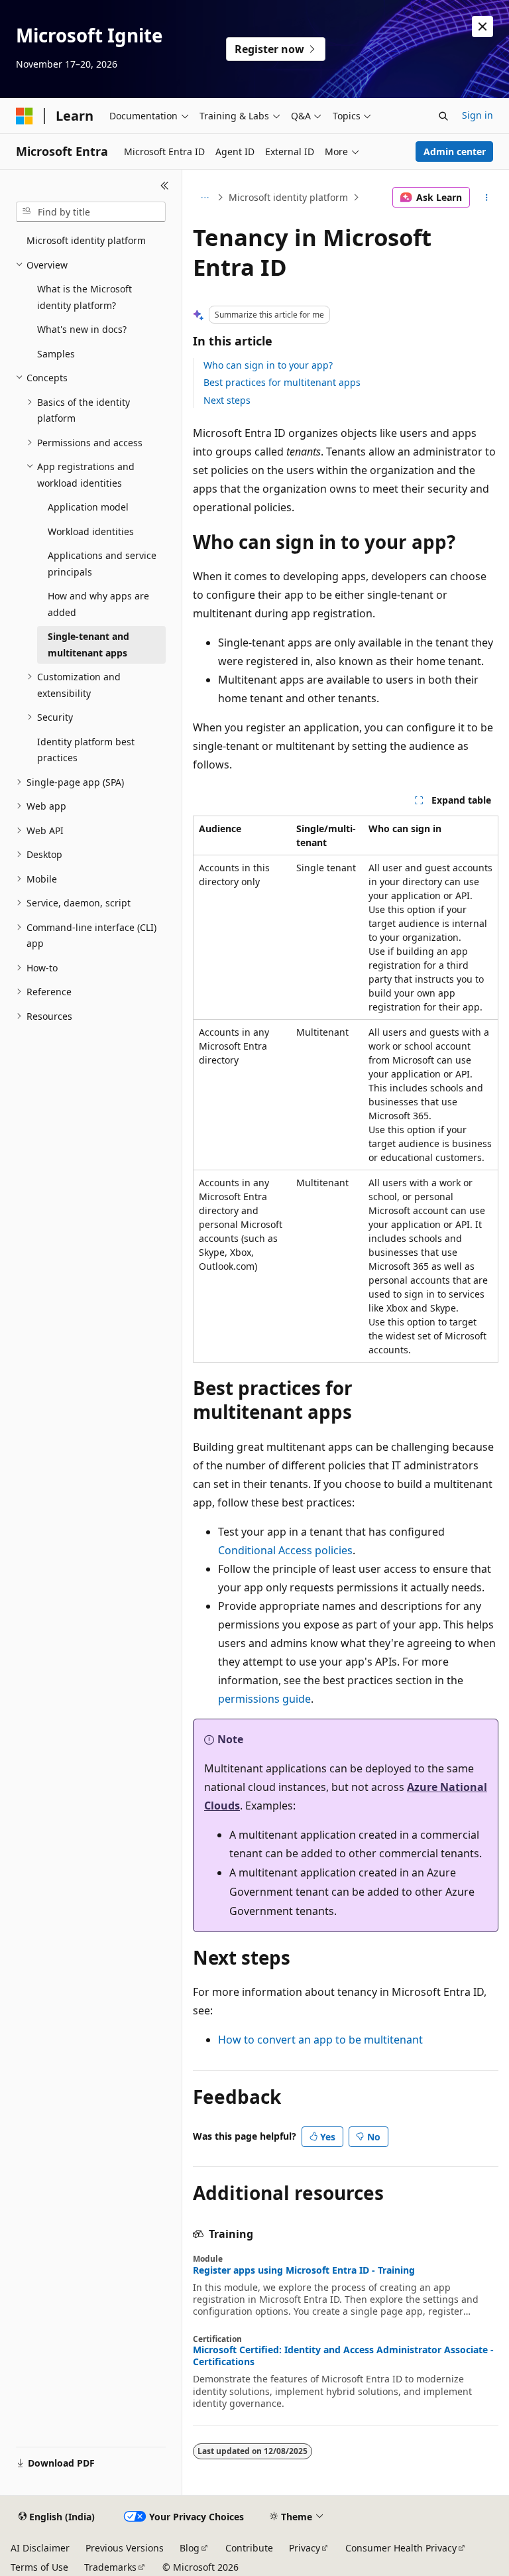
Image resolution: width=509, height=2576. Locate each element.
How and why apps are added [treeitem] (98, 604)
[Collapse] (165, 186)
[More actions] (487, 198)
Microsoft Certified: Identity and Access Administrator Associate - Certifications (343, 2356)
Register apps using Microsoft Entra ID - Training (304, 2270)
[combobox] (91, 212)
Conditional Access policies (285, 1550)
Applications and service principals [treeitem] (102, 564)
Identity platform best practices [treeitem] (86, 750)
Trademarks (110, 2567)
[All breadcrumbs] (204, 198)
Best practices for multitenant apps (282, 382)
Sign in (478, 115)
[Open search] (443, 116)
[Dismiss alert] (482, 27)
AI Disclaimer (40, 2548)
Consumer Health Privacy (401, 2548)
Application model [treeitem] (88, 507)
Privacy (305, 2548)
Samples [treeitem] (56, 354)
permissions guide (264, 1699)
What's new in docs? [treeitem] (82, 329)
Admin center (455, 152)
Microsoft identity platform (288, 197)
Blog (190, 2548)
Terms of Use (39, 2567)
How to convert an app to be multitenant (320, 2040)
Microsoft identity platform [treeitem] (86, 240)
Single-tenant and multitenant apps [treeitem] (88, 644)
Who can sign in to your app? (268, 365)
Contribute (249, 2548)
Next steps (227, 400)
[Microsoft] (25, 116)
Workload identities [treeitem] (91, 531)
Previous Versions (125, 2548)
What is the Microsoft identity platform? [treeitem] (85, 297)
